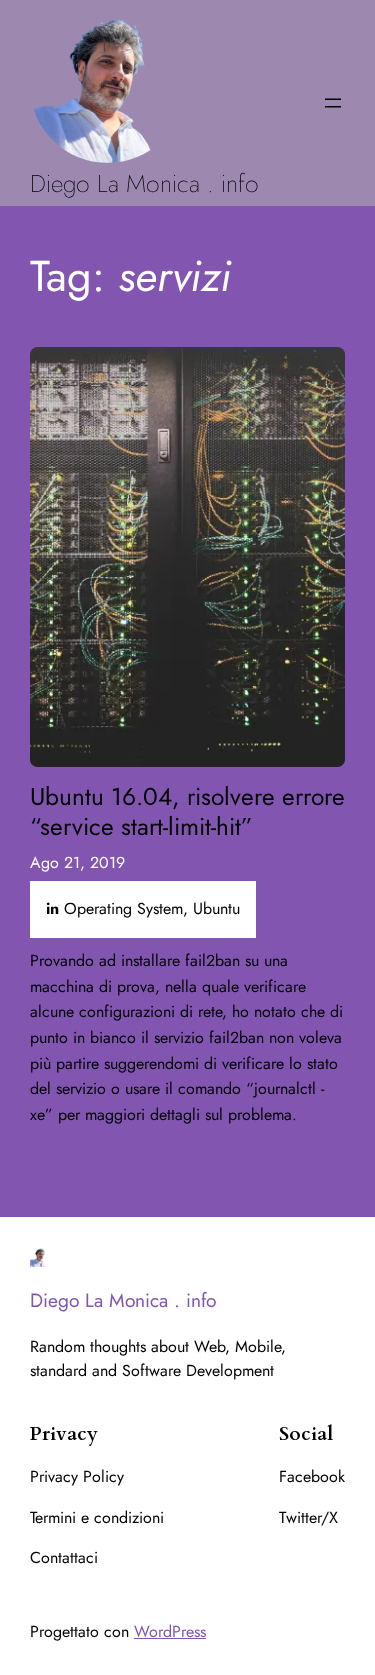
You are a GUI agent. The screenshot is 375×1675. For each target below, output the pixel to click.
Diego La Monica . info (144, 183)
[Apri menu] (333, 103)
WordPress (170, 1631)
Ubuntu (216, 908)
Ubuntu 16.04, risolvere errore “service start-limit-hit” (187, 811)
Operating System (123, 908)
